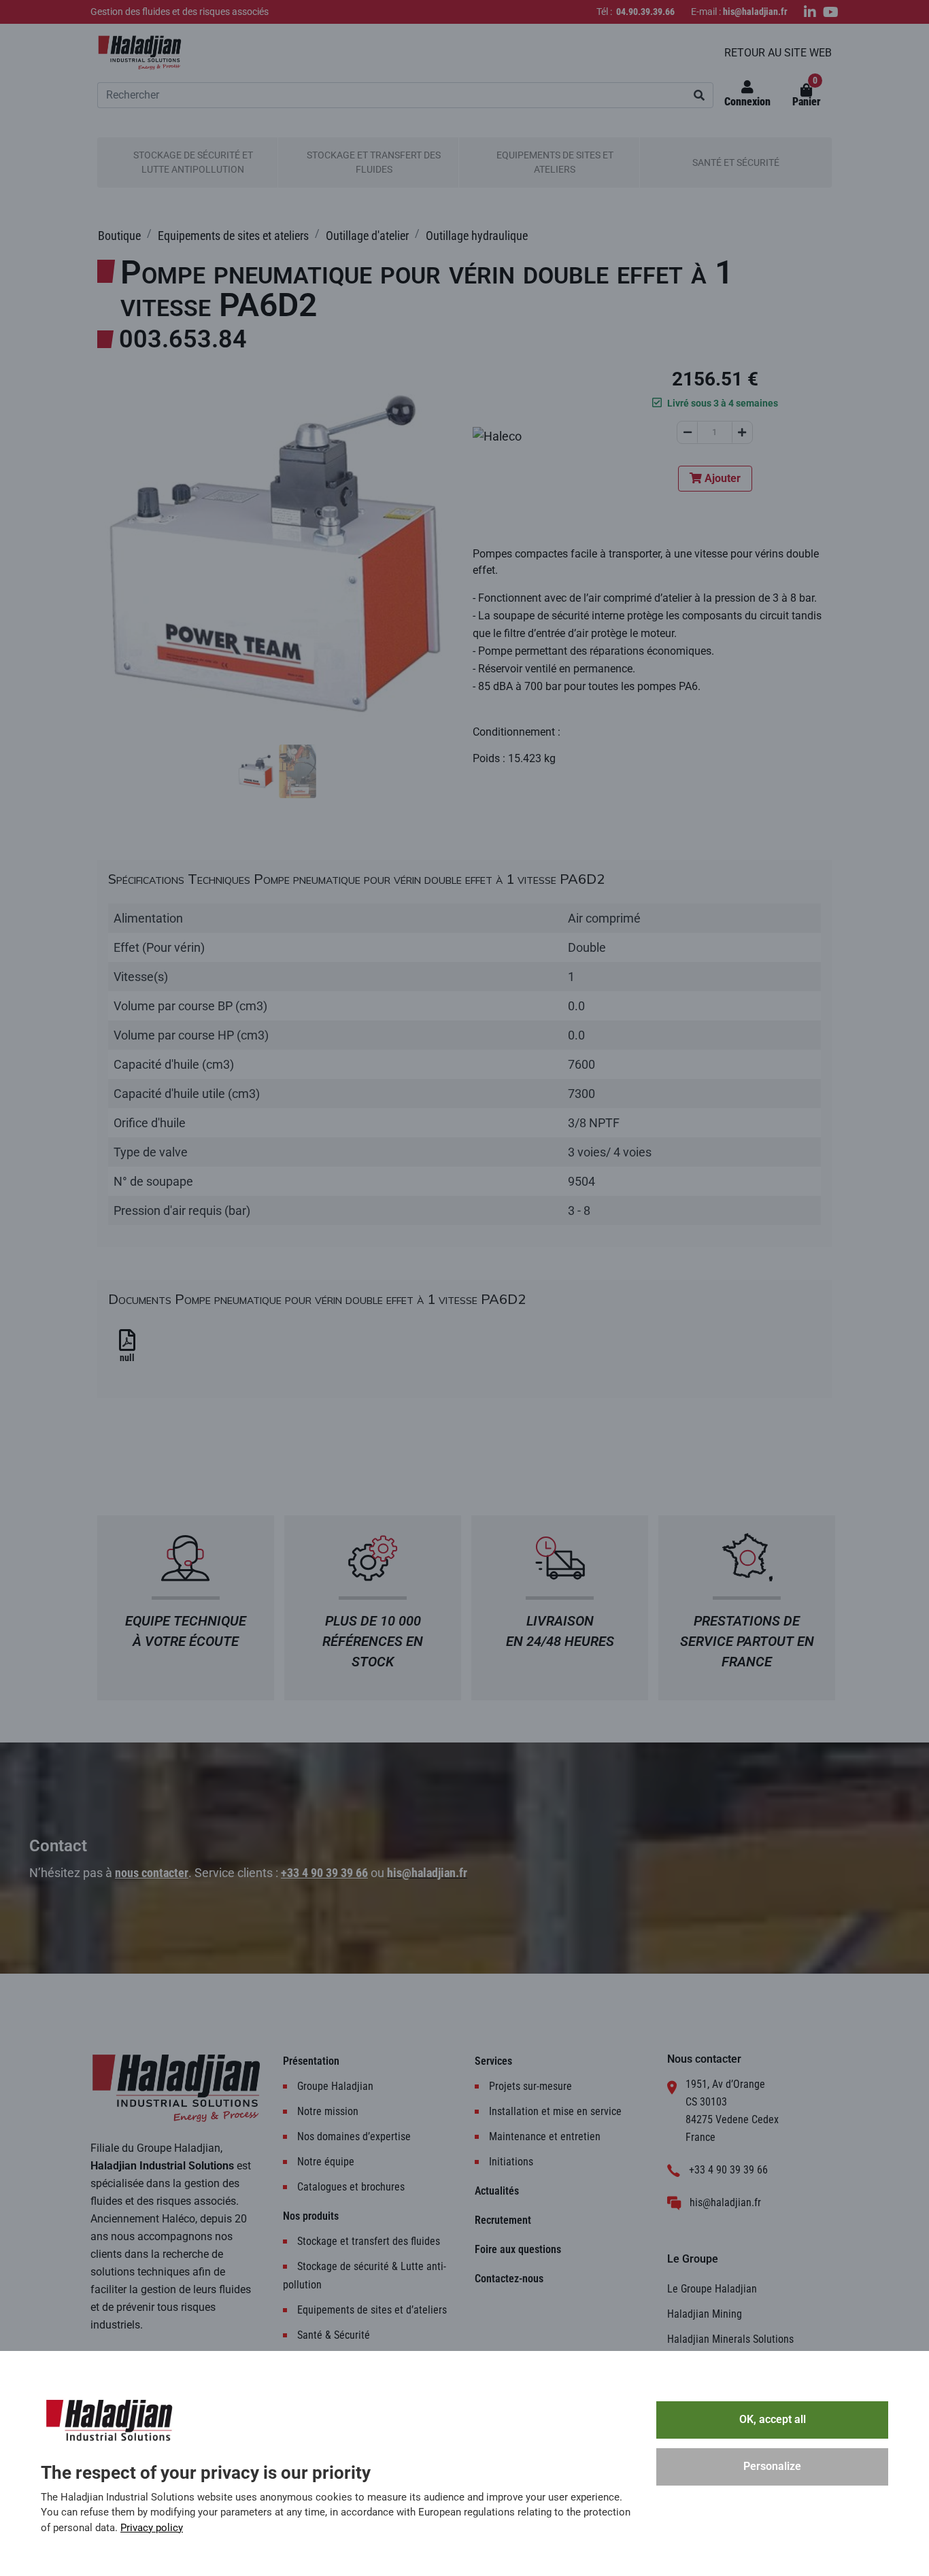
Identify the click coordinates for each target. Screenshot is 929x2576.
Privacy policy (152, 2528)
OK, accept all (773, 2419)
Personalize (772, 2466)
